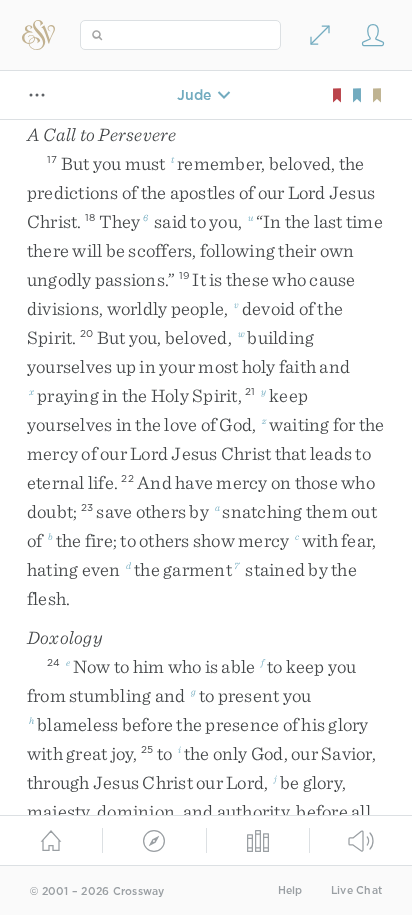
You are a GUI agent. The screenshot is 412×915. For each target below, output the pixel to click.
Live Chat (356, 890)
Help (290, 890)
